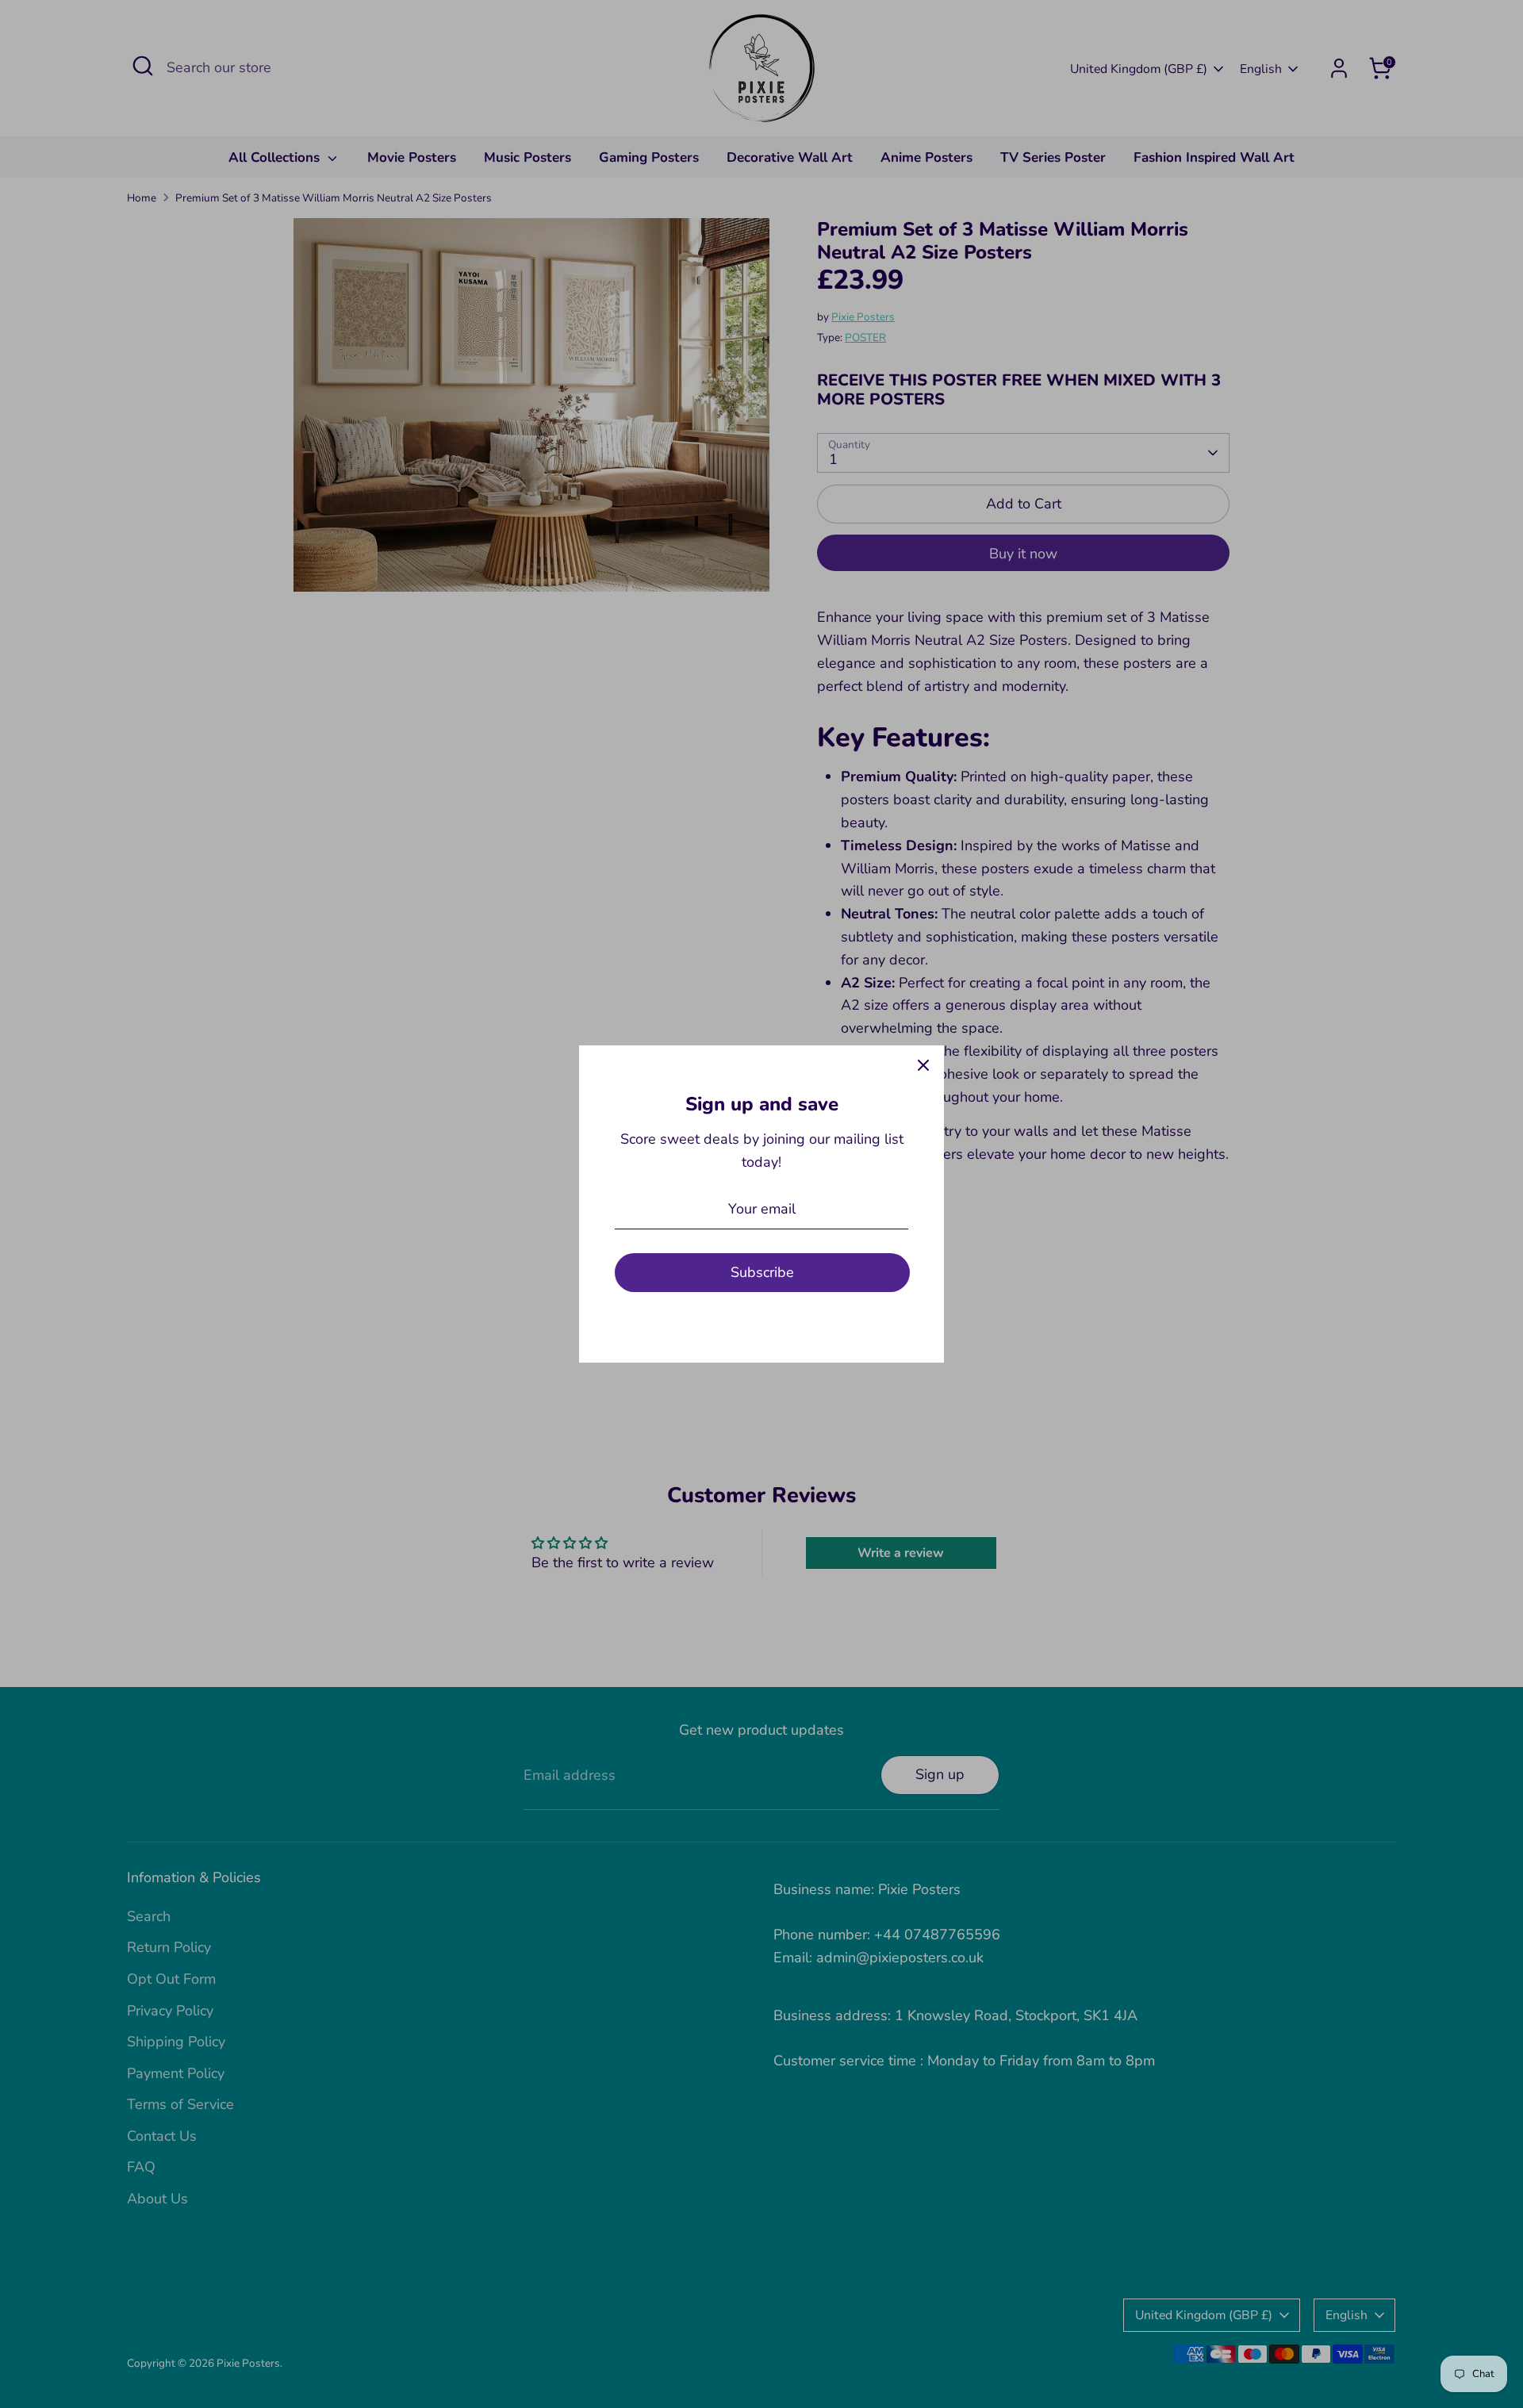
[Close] (923, 1066)
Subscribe (762, 1272)
